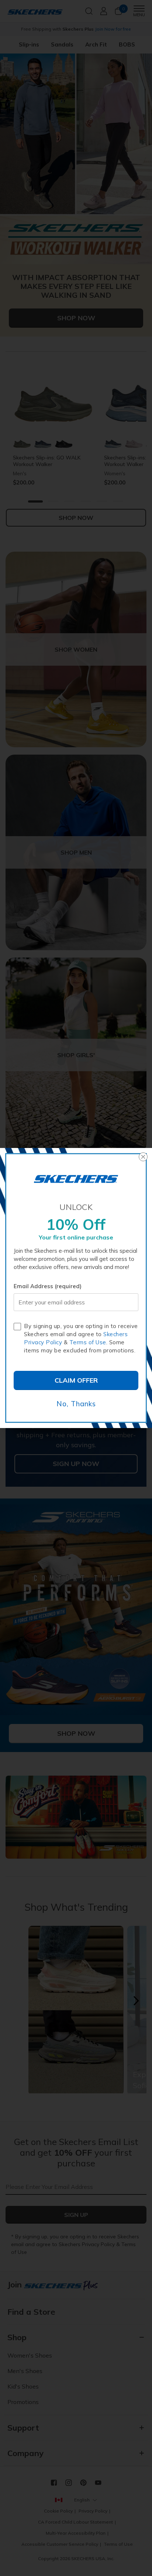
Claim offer (76, 1380)
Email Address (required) (48, 1286)
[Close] (143, 1157)
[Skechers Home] (76, 1179)
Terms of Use (88, 1342)
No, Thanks (76, 1404)
